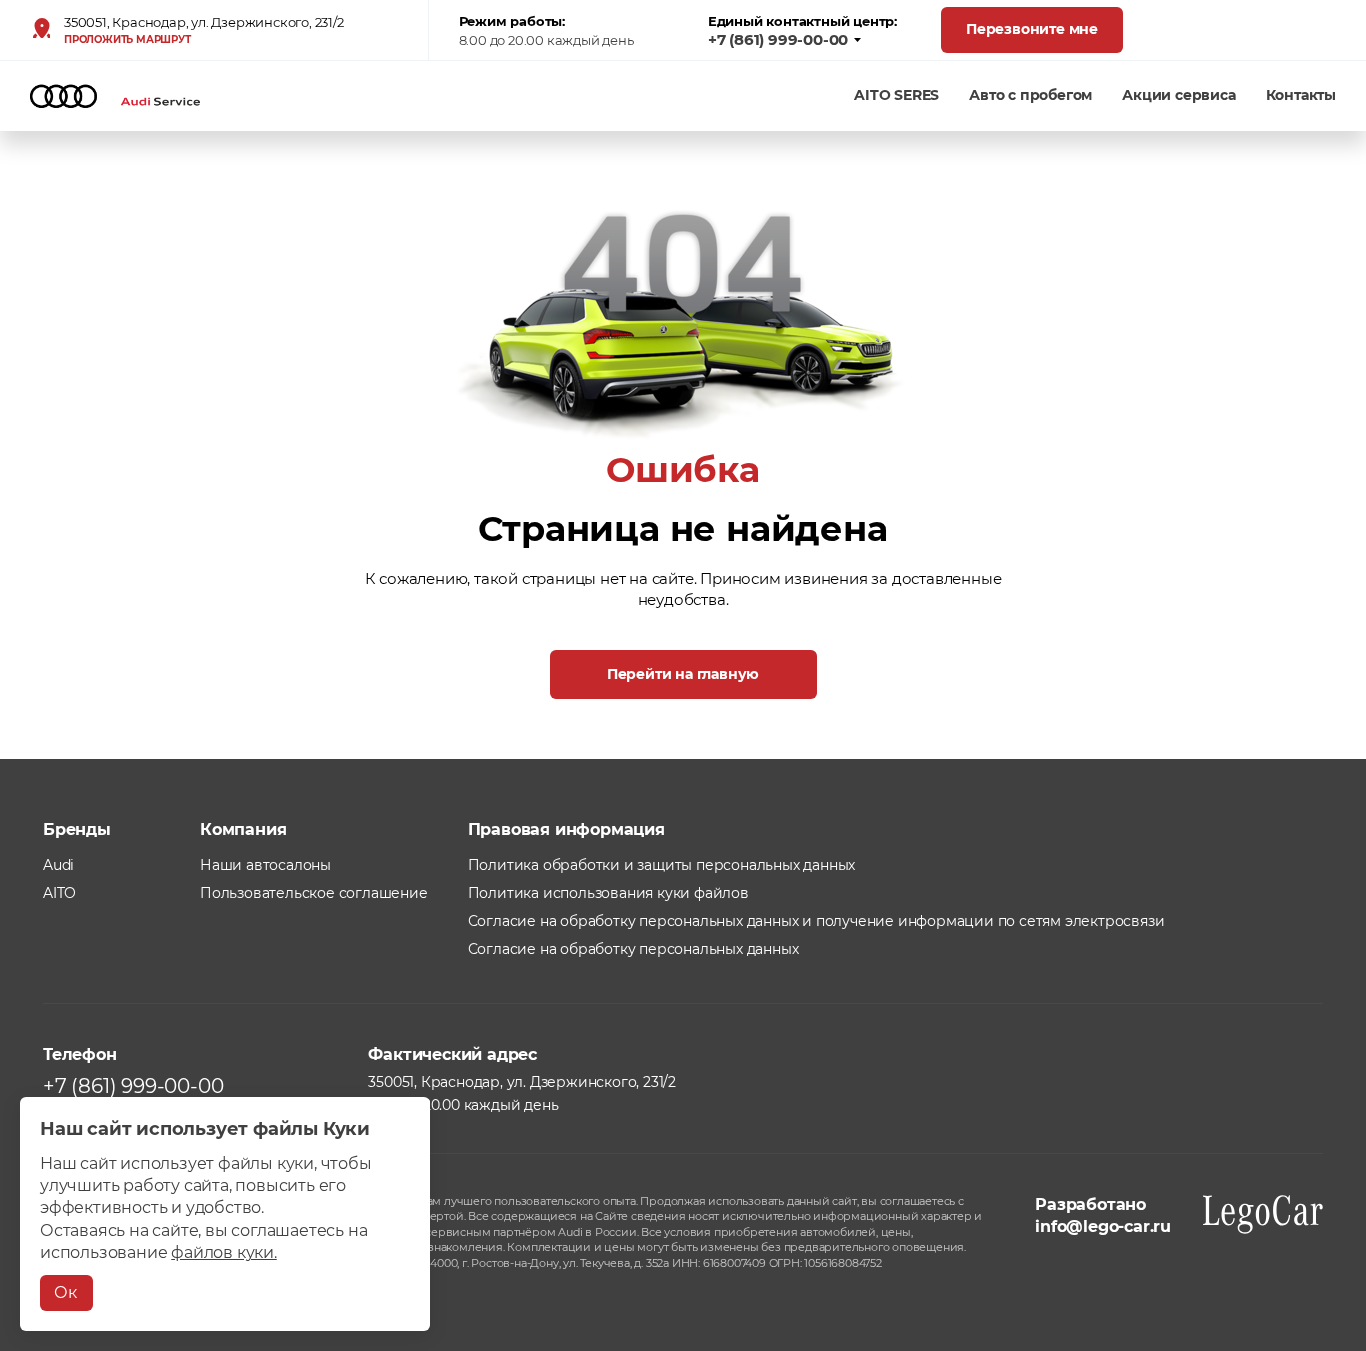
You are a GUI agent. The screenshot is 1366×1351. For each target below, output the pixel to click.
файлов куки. (224, 1252)
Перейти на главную (683, 674)
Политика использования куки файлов (608, 893)
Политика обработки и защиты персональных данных (662, 865)
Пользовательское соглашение (314, 893)
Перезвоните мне (1032, 29)
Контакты (1301, 95)
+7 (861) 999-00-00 (778, 40)
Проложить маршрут (127, 40)
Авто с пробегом (1030, 95)
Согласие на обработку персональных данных (633, 949)
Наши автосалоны (265, 865)
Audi (58, 865)
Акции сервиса (1178, 95)
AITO (59, 893)
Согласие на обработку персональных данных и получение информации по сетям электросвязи (816, 921)
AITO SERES (896, 95)
